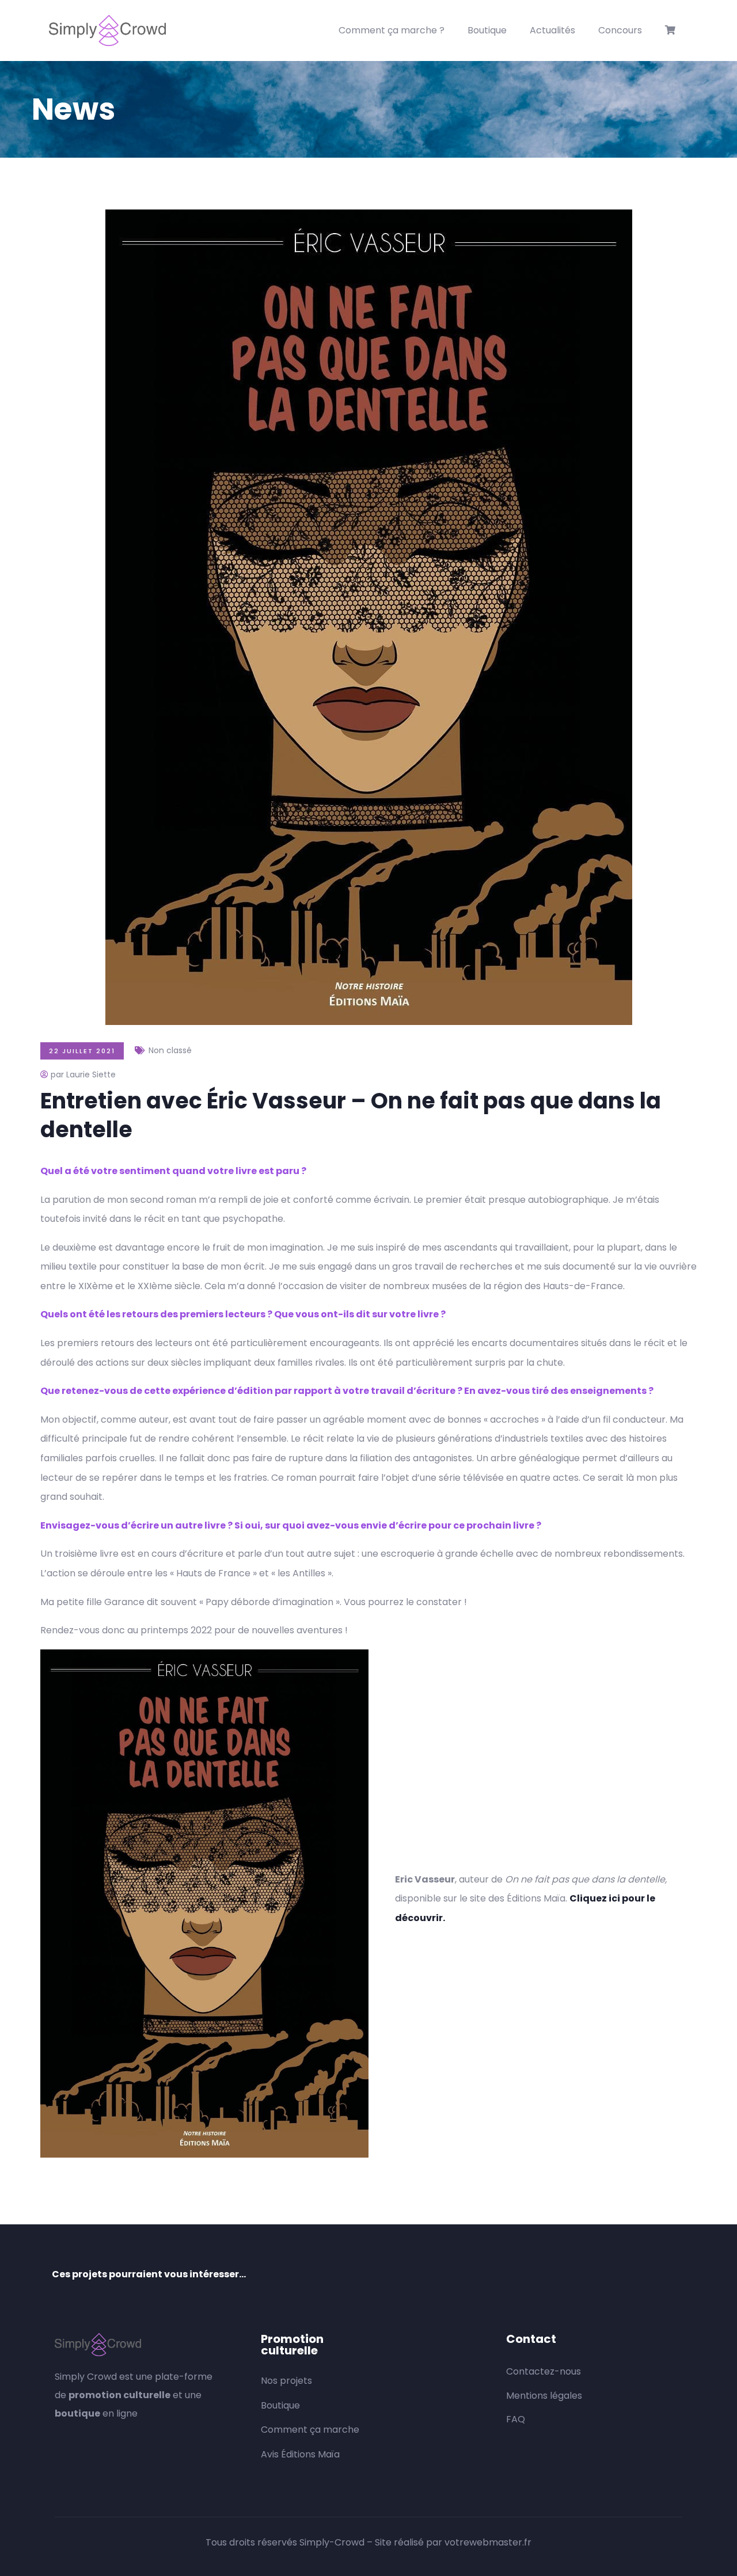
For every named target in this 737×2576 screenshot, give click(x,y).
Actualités (552, 30)
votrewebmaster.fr (488, 2542)
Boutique (487, 30)
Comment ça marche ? (392, 30)
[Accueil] (107, 31)
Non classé (170, 1050)
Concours (620, 30)
